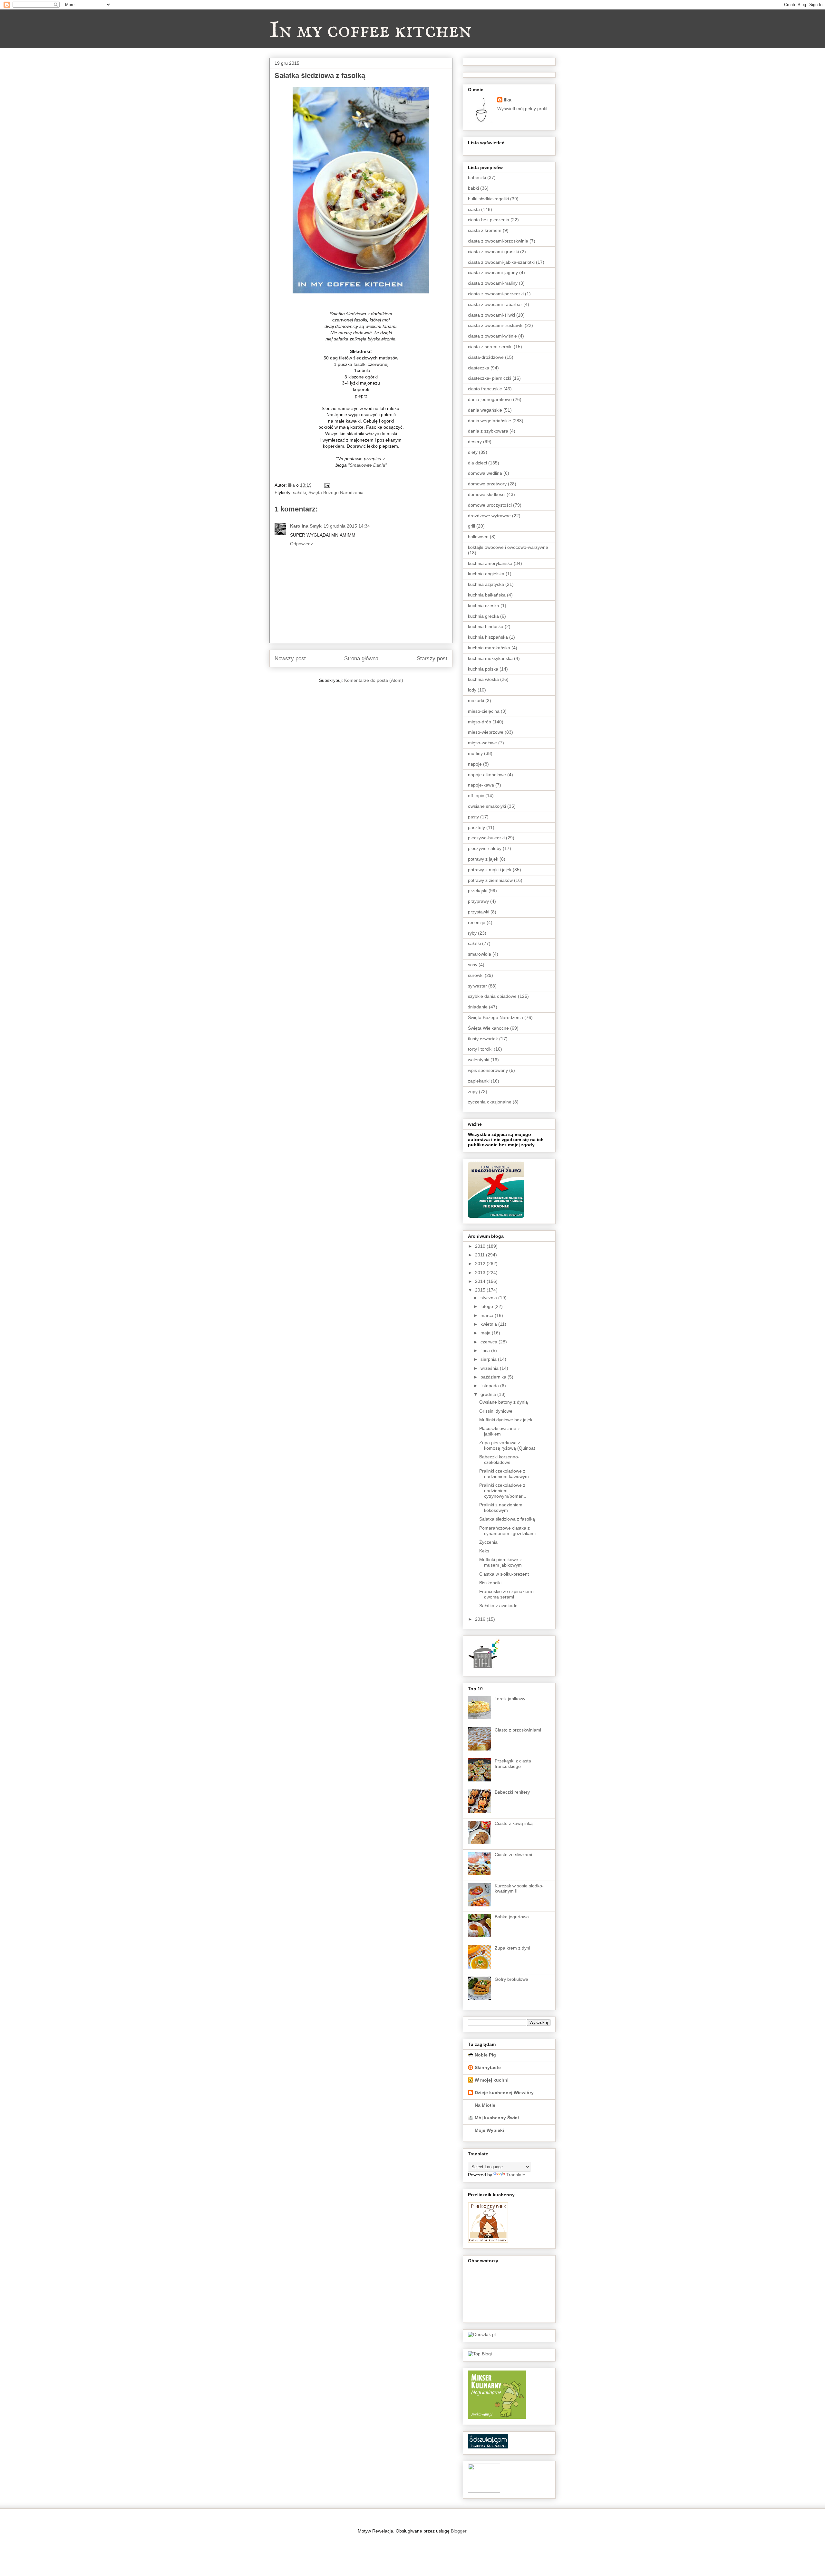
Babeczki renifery (512, 1792)
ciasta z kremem (485, 230)
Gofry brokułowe (511, 1979)
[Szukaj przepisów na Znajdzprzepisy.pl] (480, 2354)
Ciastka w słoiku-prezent (504, 1574)
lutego (487, 1306)
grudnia (489, 1394)
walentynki (479, 1060)
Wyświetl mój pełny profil (522, 109)
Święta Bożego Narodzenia (336, 492)
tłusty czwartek (483, 1039)
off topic (476, 796)
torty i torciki (480, 1049)
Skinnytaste (488, 2067)
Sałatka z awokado (498, 1606)
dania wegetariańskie (490, 421)
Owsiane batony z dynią (504, 1402)
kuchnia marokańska (489, 648)
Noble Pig (485, 2055)
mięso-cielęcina (484, 711)
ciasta (474, 209)
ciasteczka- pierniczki (490, 378)
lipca (486, 1350)
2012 (481, 1264)
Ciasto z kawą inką (514, 1823)
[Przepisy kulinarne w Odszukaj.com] (488, 2447)
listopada (490, 1386)
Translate (516, 2175)
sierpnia (489, 1359)
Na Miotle (485, 2105)
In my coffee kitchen (370, 31)
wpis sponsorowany (488, 1070)
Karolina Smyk (306, 526)
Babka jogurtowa (512, 1917)
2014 (481, 1281)
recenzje (477, 922)
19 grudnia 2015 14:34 (347, 526)
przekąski (478, 891)
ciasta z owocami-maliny (493, 283)
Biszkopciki (490, 1583)
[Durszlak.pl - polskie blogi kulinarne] (482, 2334)
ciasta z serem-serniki (490, 347)
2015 (481, 1290)
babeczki (477, 177)
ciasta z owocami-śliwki (491, 315)
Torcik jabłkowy (510, 1699)
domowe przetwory (487, 484)
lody (472, 690)
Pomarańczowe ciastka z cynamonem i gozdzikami (507, 1531)
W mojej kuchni (492, 2080)
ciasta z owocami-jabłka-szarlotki (501, 262)
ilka (508, 100)
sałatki (299, 492)
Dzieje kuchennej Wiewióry (504, 2093)
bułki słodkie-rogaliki (488, 199)
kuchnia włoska (483, 679)
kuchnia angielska (486, 574)
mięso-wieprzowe (486, 732)
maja (486, 1333)
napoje (475, 764)
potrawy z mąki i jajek (490, 870)
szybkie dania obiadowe (492, 996)
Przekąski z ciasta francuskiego (513, 1764)
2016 (481, 1619)
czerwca (490, 1342)
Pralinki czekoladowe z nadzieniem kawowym (504, 1474)
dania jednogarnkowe (490, 399)
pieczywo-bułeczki (486, 838)
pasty (473, 817)
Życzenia (488, 1542)
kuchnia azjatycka (486, 584)
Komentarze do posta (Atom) (374, 680)
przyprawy (478, 901)
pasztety (476, 827)
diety (473, 452)
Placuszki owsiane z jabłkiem (500, 1431)
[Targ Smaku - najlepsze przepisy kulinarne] (484, 2491)
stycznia (489, 1298)
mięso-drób (480, 722)
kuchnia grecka (483, 616)
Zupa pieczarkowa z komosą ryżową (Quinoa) (507, 1445)
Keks (484, 1551)
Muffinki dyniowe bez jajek (506, 1420)
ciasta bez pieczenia (489, 220)
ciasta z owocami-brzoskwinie (498, 241)
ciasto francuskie (485, 389)
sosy (473, 965)
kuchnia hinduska (486, 626)
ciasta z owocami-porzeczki (496, 294)
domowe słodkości (487, 494)
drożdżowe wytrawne (489, 516)
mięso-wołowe (482, 743)
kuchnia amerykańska (490, 563)
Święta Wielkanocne (488, 1028)
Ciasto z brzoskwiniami (518, 1730)
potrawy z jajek (483, 859)
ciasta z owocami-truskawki (496, 325)
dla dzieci (477, 463)
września (490, 1368)
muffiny (475, 753)
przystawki (479, 912)
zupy (473, 1092)
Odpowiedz (301, 544)
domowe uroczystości (490, 505)
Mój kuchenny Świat (497, 2118)
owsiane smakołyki (487, 806)
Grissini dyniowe (496, 1411)
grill (471, 526)
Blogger (459, 2531)
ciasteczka (479, 368)
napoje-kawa (481, 785)
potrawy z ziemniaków (490, 880)
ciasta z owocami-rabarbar (495, 304)
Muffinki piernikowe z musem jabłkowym (500, 1562)
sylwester (477, 986)
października (494, 1377)
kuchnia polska (483, 669)
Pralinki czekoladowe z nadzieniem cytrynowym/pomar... (503, 1491)
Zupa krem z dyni (512, 1948)
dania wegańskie (485, 410)
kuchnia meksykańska (490, 658)
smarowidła (480, 954)
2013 (481, 1273)
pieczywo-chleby (485, 848)
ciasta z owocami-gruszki (493, 252)
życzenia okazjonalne (490, 1102)
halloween (478, 537)
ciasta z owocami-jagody (493, 272)
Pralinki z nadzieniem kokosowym (501, 1507)
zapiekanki (479, 1081)
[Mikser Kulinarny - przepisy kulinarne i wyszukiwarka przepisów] (497, 2417)
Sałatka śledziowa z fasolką (507, 1519)
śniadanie (478, 1007)
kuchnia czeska (484, 606)
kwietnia (489, 1324)
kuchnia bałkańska (487, 595)
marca (488, 1315)
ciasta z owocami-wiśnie (492, 336)
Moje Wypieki (489, 2130)
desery (475, 442)
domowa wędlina (485, 473)
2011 (480, 1255)
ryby (472, 933)
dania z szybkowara (488, 431)
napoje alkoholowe (487, 775)
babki (473, 188)
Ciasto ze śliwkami (513, 1855)
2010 (481, 1246)
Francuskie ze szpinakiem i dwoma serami (507, 1594)
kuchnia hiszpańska (488, 637)
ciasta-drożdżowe (486, 357)
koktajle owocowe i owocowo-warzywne (508, 547)
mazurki (476, 701)
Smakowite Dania (367, 465)
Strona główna (361, 658)
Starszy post (432, 658)
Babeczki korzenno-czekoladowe (499, 1460)
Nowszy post (290, 658)
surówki (476, 975)
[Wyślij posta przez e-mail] (327, 485)
